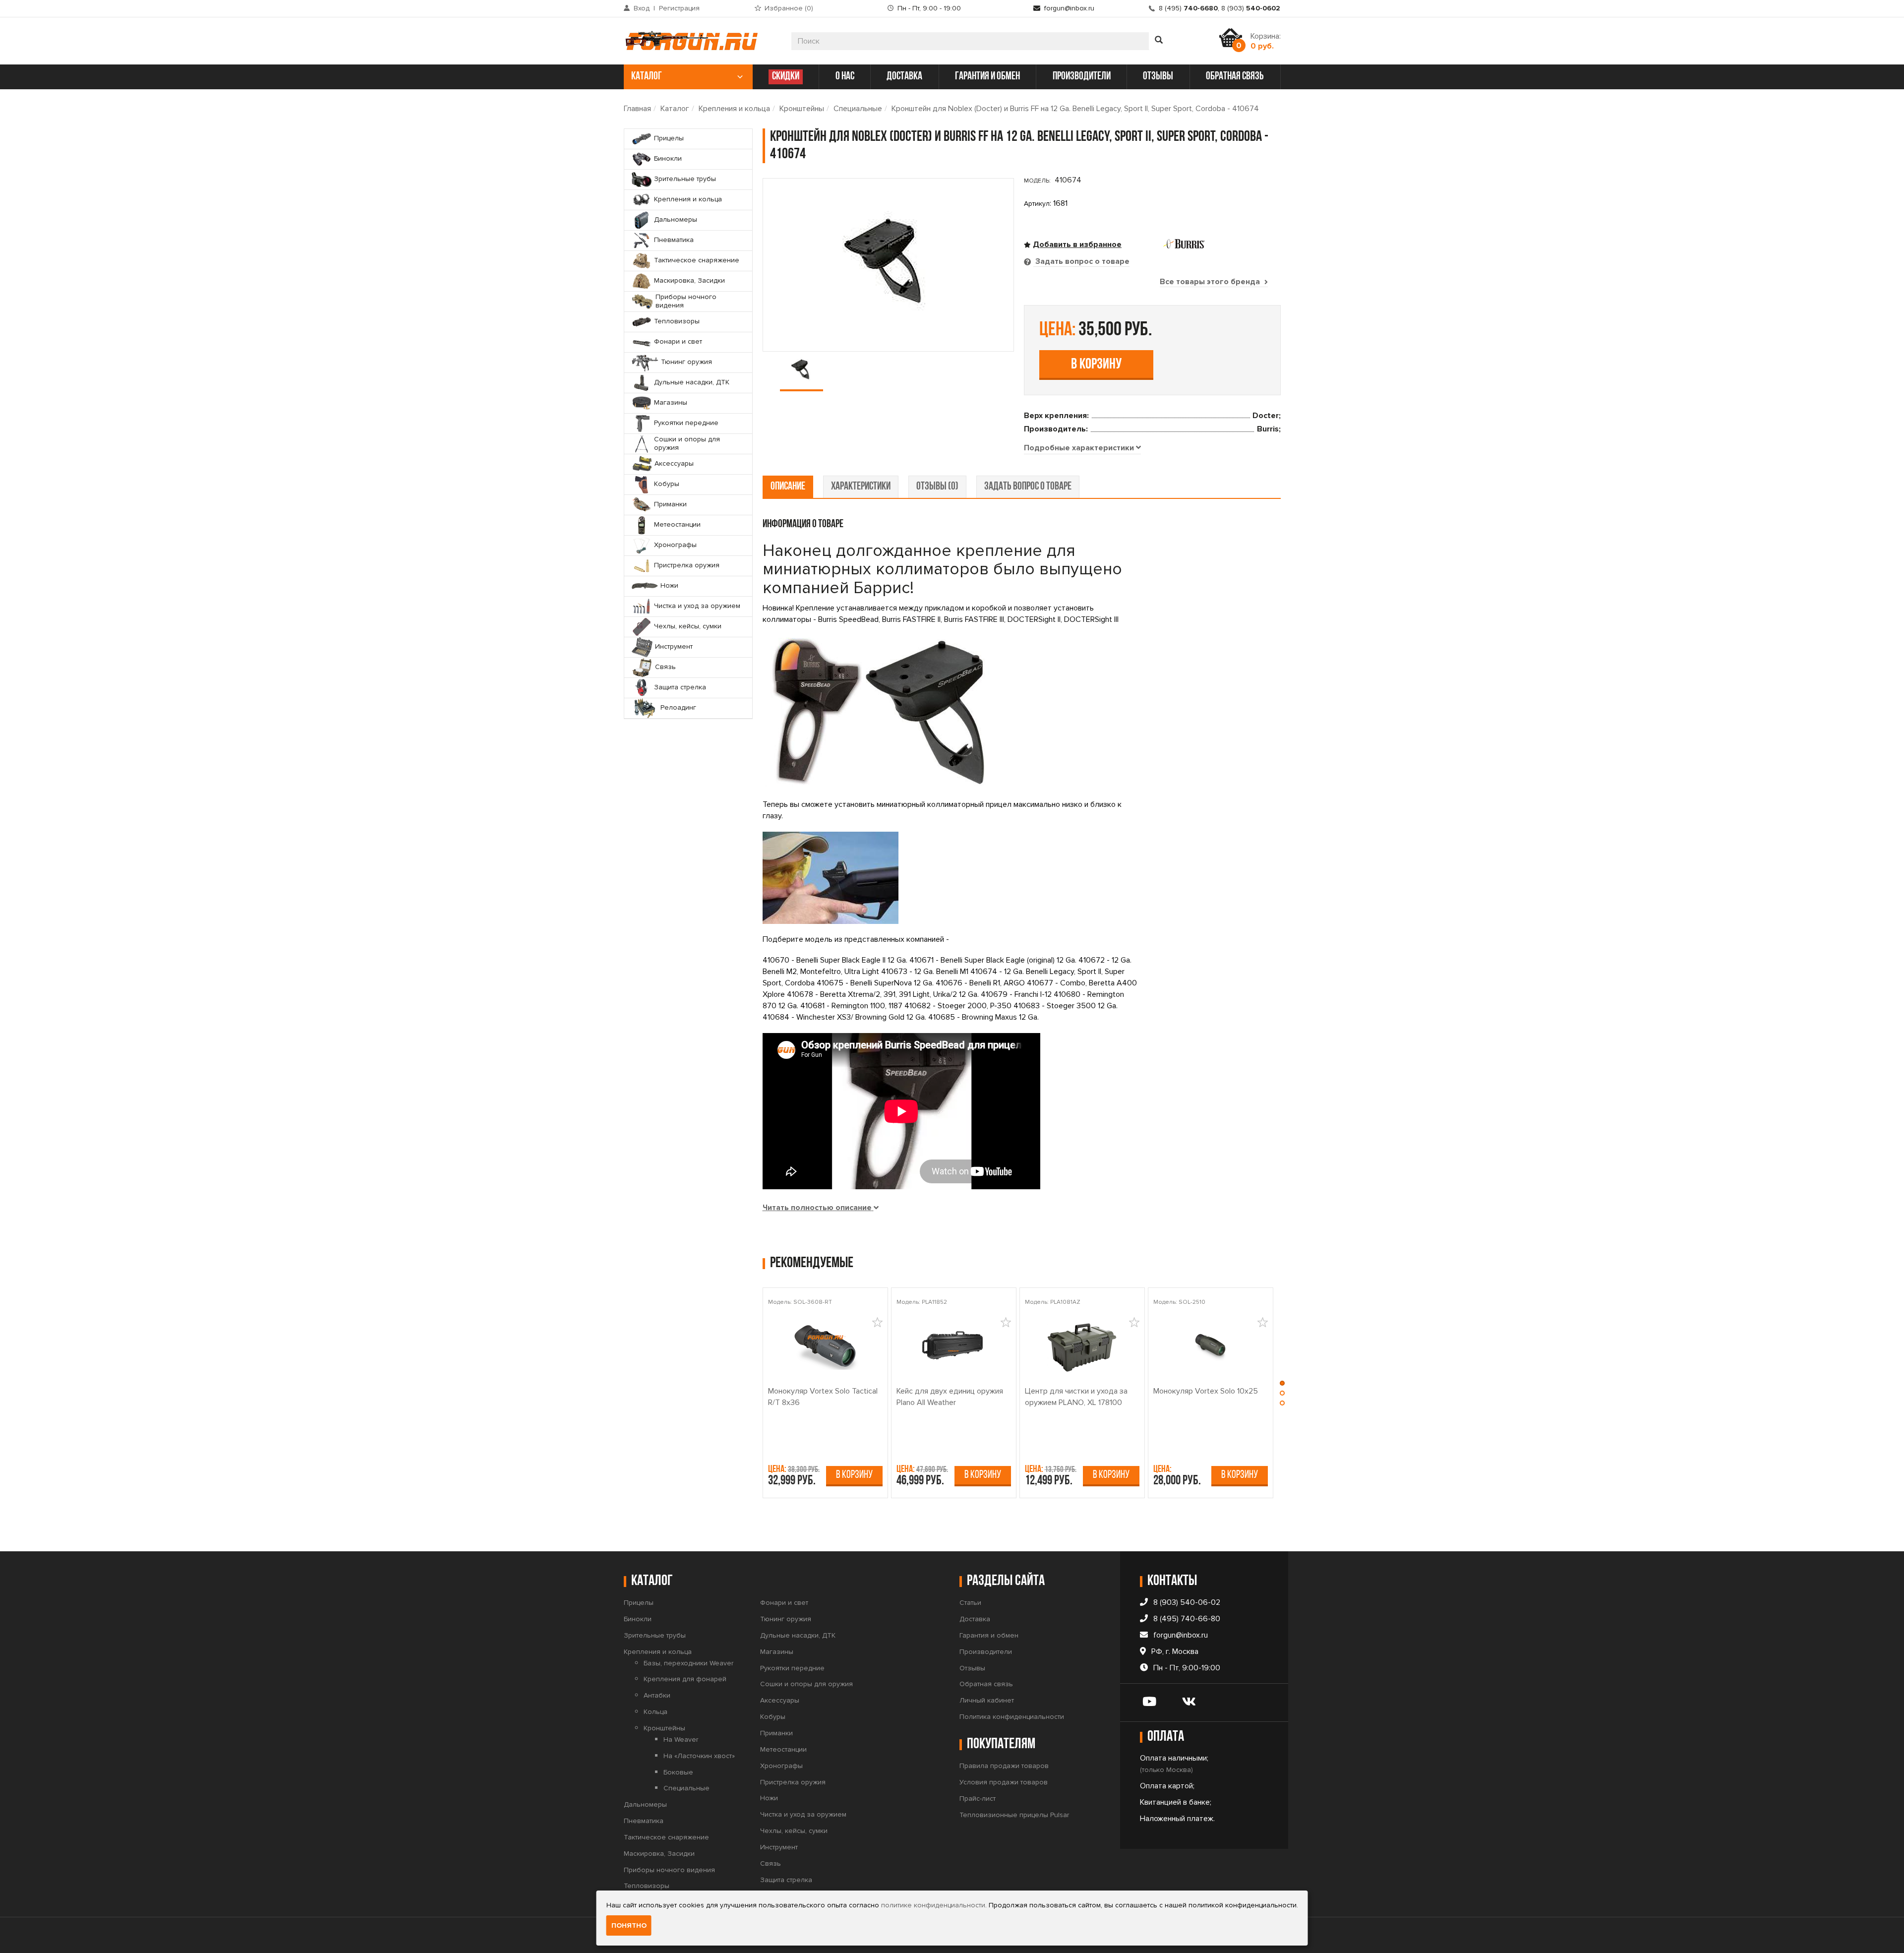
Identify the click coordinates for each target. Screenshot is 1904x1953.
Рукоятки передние (792, 1668)
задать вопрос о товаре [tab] (1028, 487)
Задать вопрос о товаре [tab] (1081, 261)
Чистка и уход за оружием (803, 1814)
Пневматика (644, 1821)
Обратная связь (986, 1684)
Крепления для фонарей (685, 1679)
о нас (845, 77)
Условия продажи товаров (1004, 1782)
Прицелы (639, 1603)
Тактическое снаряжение (666, 1837)
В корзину (1096, 365)
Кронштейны (802, 109)
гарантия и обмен (987, 77)
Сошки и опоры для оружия (806, 1684)
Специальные (858, 109)
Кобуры (773, 1717)
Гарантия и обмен (989, 1635)
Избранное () (789, 8)
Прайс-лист (978, 1799)
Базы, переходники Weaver (688, 1663)
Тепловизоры (647, 1886)
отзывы (1158, 77)
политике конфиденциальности (933, 1905)
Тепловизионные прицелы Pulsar (1014, 1815)
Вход (642, 8)
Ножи (769, 1798)
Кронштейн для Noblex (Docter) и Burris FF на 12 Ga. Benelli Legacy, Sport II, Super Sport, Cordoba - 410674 (1075, 109)
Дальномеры (645, 1804)
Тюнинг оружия (786, 1619)
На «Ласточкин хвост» (699, 1756)
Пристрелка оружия (793, 1782)
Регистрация (679, 8)
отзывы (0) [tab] (937, 487)
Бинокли (638, 1619)
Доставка (975, 1619)
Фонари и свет (784, 1603)
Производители (986, 1652)
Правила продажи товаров (1004, 1766)
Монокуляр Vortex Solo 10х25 (1206, 1391)
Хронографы (781, 1766)
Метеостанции (783, 1749)
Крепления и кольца (734, 109)
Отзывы (972, 1668)
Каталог (675, 109)
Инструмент (779, 1847)
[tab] (1082, 448)
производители (1082, 77)
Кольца (655, 1712)
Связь (771, 1863)
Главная (637, 109)
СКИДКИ (786, 77)
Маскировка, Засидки (659, 1854)
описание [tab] (788, 487)
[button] (1282, 1386)
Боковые (678, 1772)
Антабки (657, 1695)
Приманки (776, 1733)
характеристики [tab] (861, 487)
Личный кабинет (987, 1700)
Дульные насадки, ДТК (798, 1635)
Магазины (777, 1652)
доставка (904, 77)
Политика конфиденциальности (1012, 1717)
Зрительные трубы (655, 1635)
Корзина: (1266, 41)
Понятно (629, 1925)
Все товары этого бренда (1211, 282)
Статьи (970, 1603)
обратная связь (1235, 77)
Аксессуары (780, 1700)
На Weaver (681, 1739)
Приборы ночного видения (669, 1870)
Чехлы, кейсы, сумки (794, 1831)
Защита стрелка (786, 1880)
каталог (647, 77)
